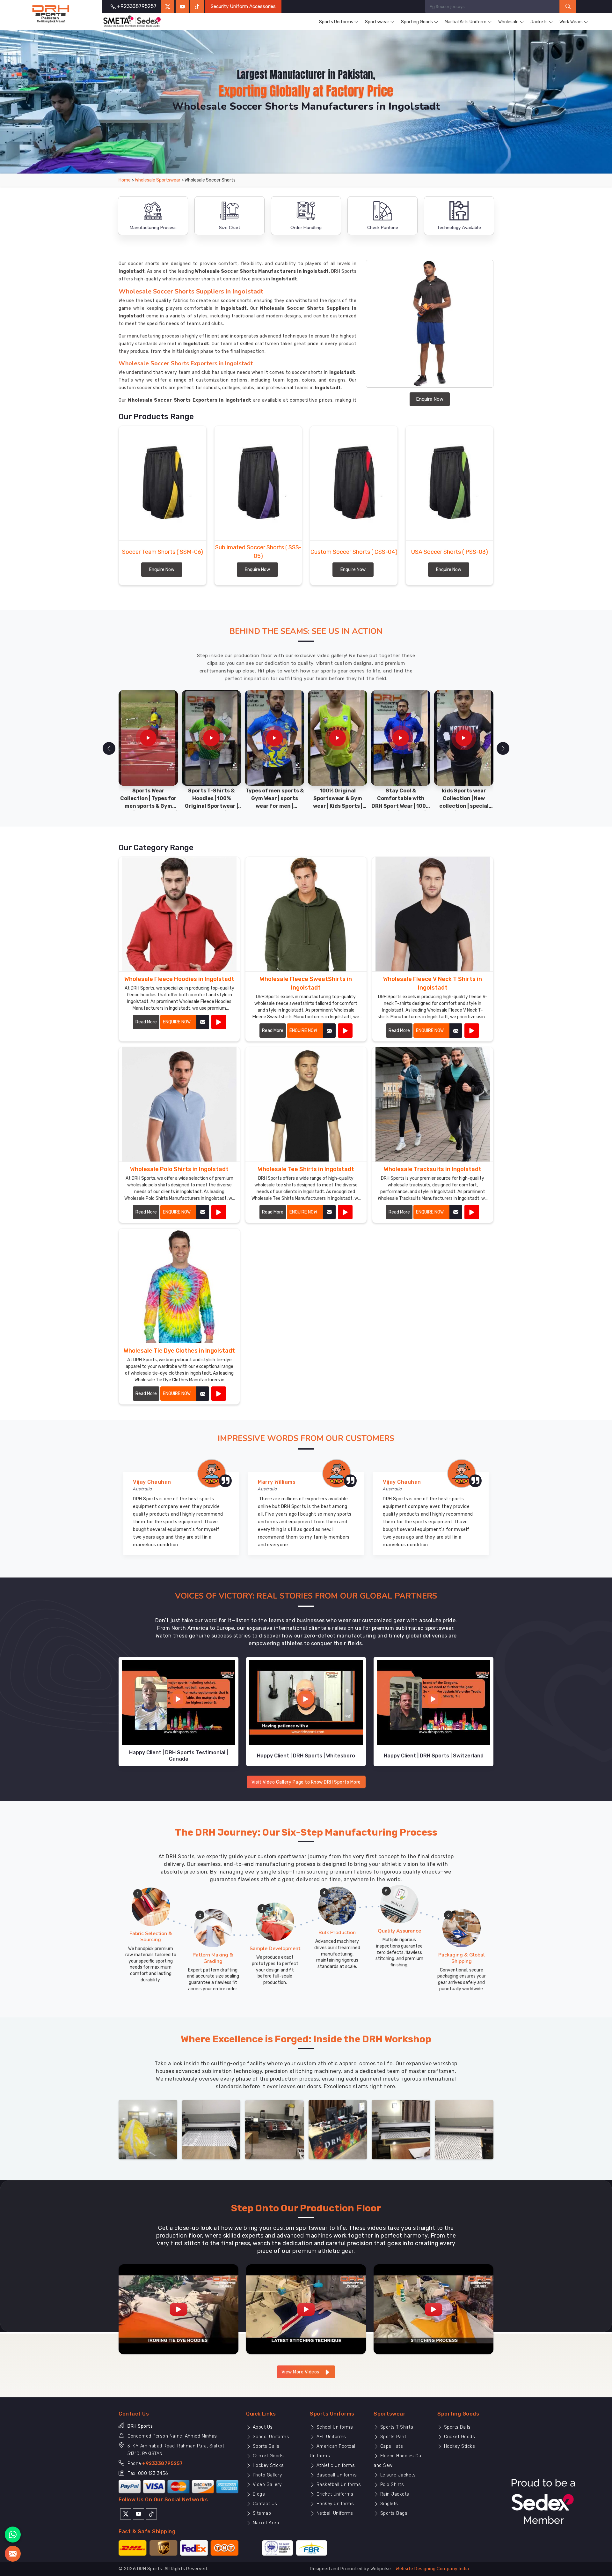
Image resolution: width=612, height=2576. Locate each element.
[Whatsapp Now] (13, 2535)
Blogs (258, 2494)
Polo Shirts (391, 2485)
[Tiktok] (197, 6)
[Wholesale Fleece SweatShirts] (345, 1031)
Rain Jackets (394, 2494)
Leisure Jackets (397, 2475)
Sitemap (261, 2513)
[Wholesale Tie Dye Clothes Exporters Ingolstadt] (179, 1286)
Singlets (388, 2504)
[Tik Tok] (151, 2513)
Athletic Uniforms (335, 2465)
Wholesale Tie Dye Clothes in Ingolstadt (179, 1351)
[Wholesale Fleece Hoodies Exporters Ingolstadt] (179, 914)
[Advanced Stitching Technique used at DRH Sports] (306, 2309)
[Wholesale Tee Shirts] (345, 1212)
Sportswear (377, 22)
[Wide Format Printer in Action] (211, 2129)
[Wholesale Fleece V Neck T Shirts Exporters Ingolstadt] (433, 914)
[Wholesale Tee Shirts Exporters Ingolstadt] (306, 1104)
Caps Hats (391, 2446)
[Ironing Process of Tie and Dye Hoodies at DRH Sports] (178, 2309)
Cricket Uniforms (334, 2494)
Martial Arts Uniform (466, 22)
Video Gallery (266, 2485)
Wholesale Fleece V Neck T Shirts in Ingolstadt (433, 983)
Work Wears (571, 22)
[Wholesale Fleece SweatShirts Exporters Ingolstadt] (306, 914)
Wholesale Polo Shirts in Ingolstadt (179, 1169)
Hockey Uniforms (334, 2504)
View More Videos (301, 2372)
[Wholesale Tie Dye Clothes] (219, 1394)
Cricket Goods (267, 2456)
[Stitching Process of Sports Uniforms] (433, 2309)
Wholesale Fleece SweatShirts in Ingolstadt (306, 983)
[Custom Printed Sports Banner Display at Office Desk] (338, 2129)
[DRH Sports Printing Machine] (464, 2129)
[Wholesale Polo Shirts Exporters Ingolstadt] (179, 1104)
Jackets (539, 22)
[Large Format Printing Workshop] (274, 2129)
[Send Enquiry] (13, 2554)
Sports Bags (393, 2513)
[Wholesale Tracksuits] (472, 1212)
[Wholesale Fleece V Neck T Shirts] (472, 1031)
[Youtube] (138, 2513)
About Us (262, 2427)
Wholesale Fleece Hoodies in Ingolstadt (179, 979)
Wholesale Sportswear (158, 180)
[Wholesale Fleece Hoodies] (219, 1022)
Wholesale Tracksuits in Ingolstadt (433, 1169)
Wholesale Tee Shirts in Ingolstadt (306, 1169)
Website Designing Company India (432, 2569)
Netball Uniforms (334, 2513)
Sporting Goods (417, 22)
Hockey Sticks (267, 2465)
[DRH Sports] (51, 14)
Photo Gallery (266, 2475)
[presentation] (109, 748)
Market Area (265, 2523)
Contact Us (264, 2504)
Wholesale (508, 22)
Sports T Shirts (396, 2427)
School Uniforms (270, 2437)
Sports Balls (265, 2446)
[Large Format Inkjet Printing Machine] (401, 2129)
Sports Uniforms (336, 22)
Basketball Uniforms (338, 2485)
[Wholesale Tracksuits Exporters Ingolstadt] (433, 1104)
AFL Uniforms (331, 2437)
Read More (146, 1022)
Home (125, 180)
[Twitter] (168, 6)
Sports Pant (392, 2437)
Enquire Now (430, 399)
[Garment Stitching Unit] (148, 2129)
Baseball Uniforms (336, 2475)
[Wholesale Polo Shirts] (219, 1212)
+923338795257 (163, 2464)
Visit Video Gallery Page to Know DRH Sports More (306, 1782)
